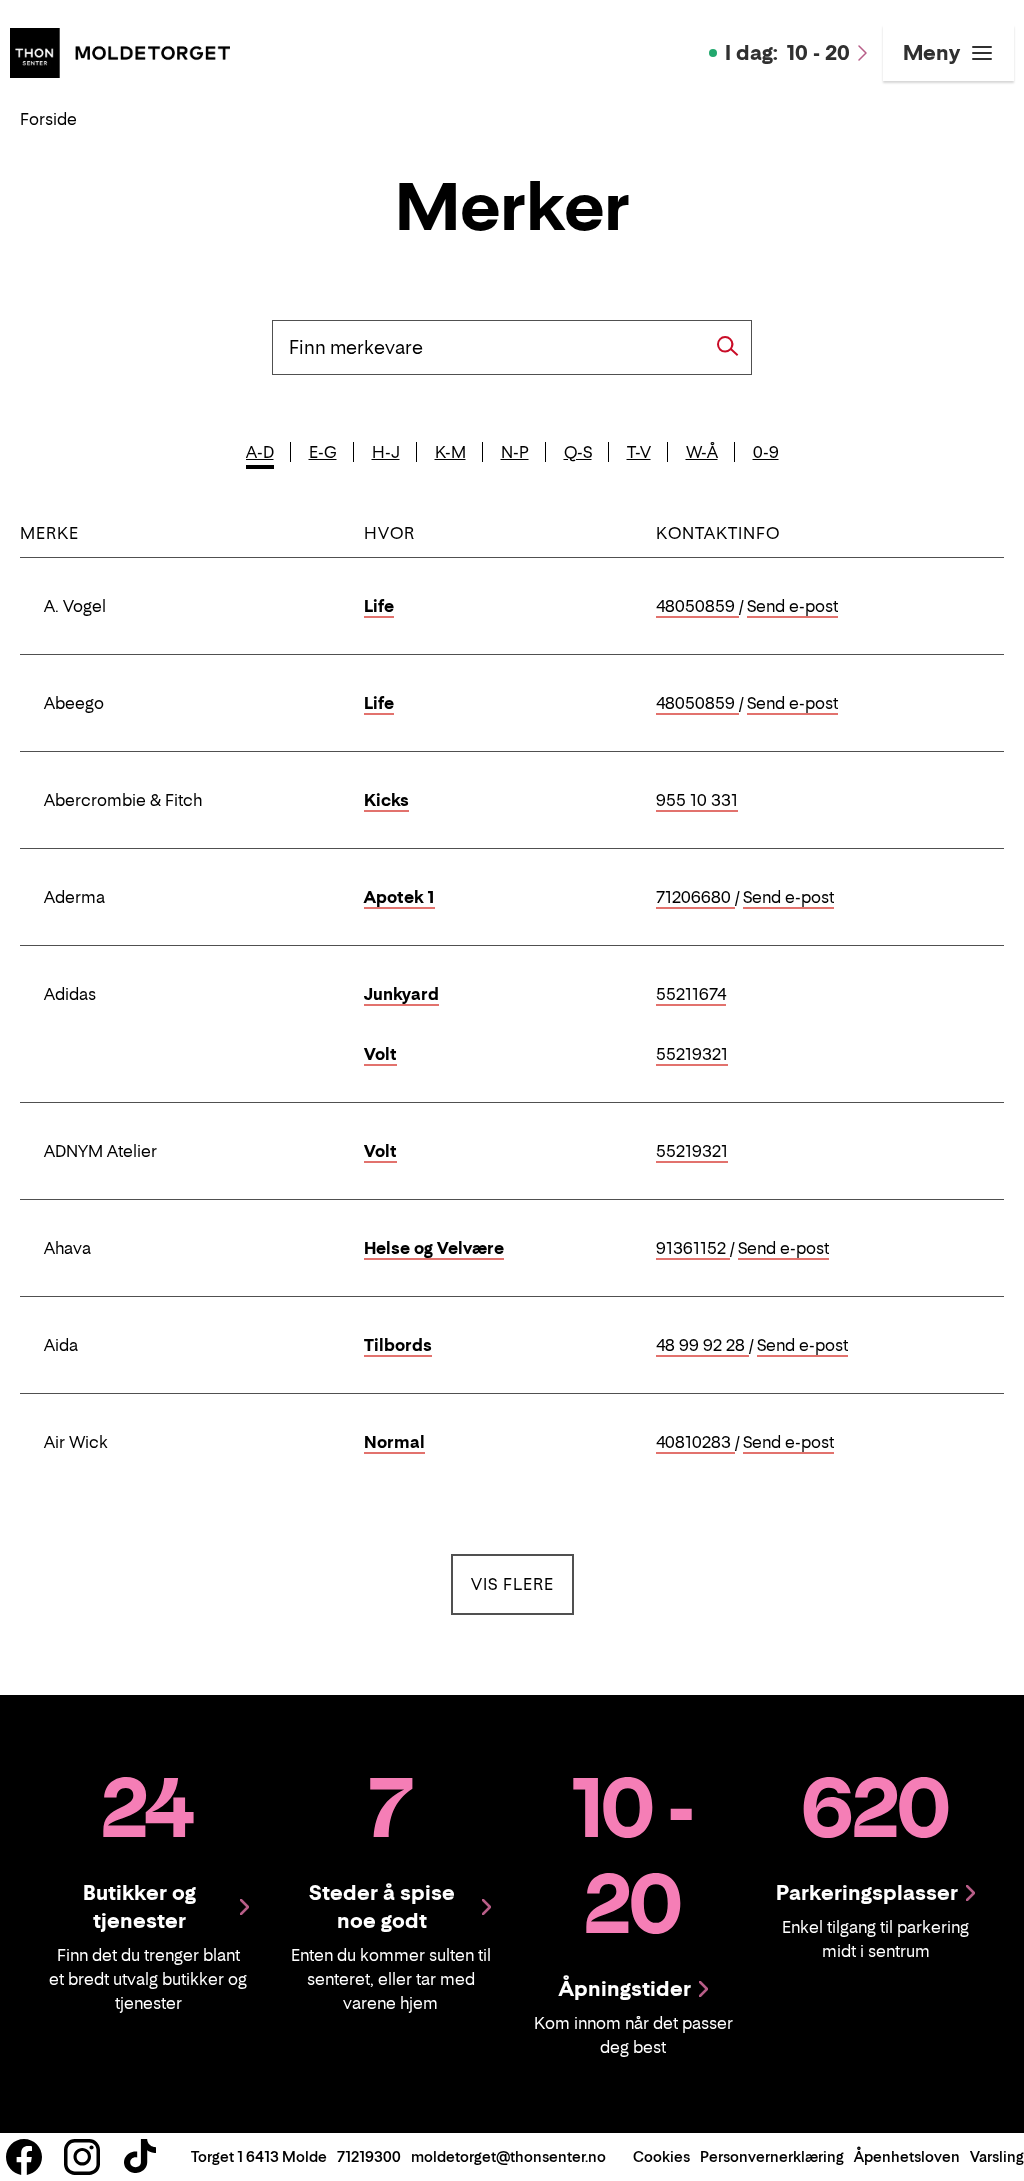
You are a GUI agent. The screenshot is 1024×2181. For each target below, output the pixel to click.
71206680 (695, 898)
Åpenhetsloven (907, 2156)
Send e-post (792, 607)
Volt (380, 1054)
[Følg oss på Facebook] (24, 2157)
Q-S (578, 452)
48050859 (697, 607)
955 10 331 (697, 801)
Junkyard (401, 994)
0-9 (766, 452)
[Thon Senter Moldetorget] (120, 51)
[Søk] (728, 346)
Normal (394, 1442)
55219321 (692, 1055)
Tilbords (398, 1345)
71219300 (369, 2156)
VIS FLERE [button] (522, 1583)
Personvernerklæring (772, 2156)
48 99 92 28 (702, 1346)
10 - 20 (787, 53)
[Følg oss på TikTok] (140, 2157)
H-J (386, 452)
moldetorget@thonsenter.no (508, 2156)
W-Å (702, 452)
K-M (450, 452)
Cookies (661, 2156)
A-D (260, 452)
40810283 (695, 1443)
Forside (48, 119)
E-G (323, 452)
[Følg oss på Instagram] (82, 2157)
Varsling (997, 2156)
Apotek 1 (399, 897)
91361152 (693, 1249)
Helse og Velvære (434, 1248)
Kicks (386, 800)
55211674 (691, 995)
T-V (639, 452)
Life (379, 606)
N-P (515, 452)
